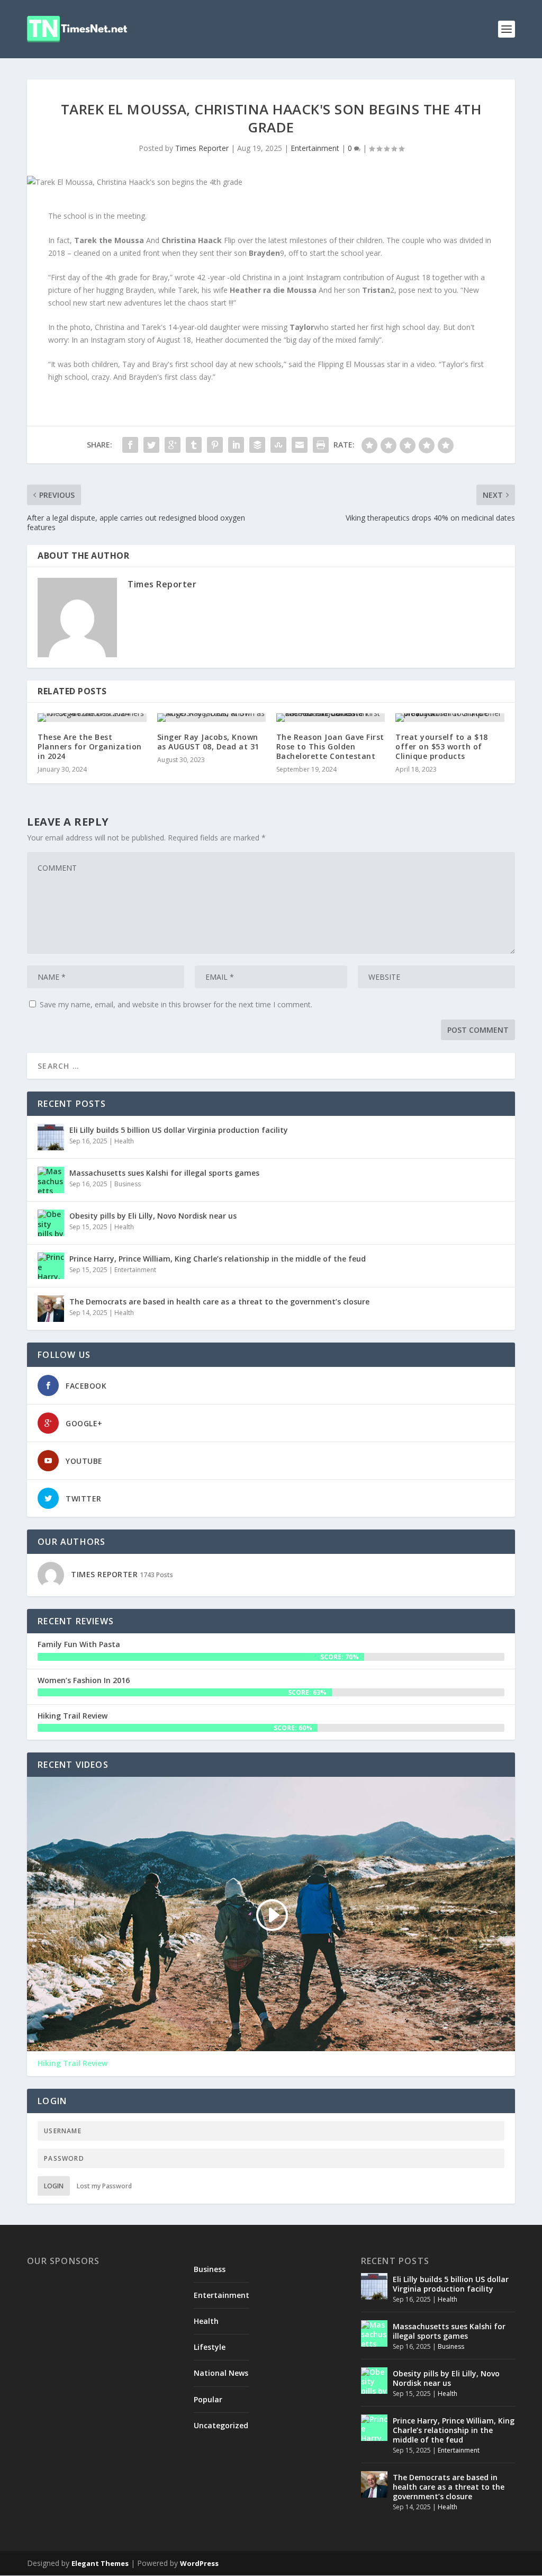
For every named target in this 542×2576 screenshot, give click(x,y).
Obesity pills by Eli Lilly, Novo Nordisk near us (153, 1216)
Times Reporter (202, 148)
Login (54, 2186)
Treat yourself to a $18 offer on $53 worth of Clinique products (442, 746)
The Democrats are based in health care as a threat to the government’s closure (219, 1302)
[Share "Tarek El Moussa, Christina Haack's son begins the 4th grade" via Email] (300, 445)
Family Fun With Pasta (79, 1644)
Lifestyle (210, 2347)
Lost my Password (104, 2186)
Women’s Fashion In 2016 (84, 1680)
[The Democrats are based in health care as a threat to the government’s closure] (51, 1309)
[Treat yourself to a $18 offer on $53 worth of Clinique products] (450, 718)
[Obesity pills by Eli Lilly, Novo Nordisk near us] (51, 1223)
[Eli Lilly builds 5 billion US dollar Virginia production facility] (51, 1137)
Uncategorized (221, 2425)
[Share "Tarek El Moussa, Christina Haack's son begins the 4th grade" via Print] (321, 445)
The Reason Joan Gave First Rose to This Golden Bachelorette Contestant (330, 746)
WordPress (199, 2563)
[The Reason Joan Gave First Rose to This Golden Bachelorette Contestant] (331, 718)
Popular (208, 2399)
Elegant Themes (100, 2563)
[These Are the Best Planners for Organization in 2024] (92, 718)
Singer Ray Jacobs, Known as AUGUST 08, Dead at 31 (208, 742)
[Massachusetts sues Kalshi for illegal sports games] (51, 1180)
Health (124, 1141)
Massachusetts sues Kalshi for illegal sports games (164, 1173)
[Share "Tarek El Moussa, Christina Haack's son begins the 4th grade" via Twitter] (151, 445)
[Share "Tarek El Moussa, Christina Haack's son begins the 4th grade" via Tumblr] (194, 445)
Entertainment (315, 148)
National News (221, 2373)
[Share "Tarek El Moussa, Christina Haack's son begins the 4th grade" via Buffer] (257, 445)
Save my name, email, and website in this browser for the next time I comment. (176, 1004)
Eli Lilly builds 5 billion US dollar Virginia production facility (179, 1130)
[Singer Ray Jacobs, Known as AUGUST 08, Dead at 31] (211, 718)
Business (128, 1184)
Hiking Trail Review (73, 1716)
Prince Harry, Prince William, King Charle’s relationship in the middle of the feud (218, 1259)
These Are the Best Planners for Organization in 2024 (90, 746)
